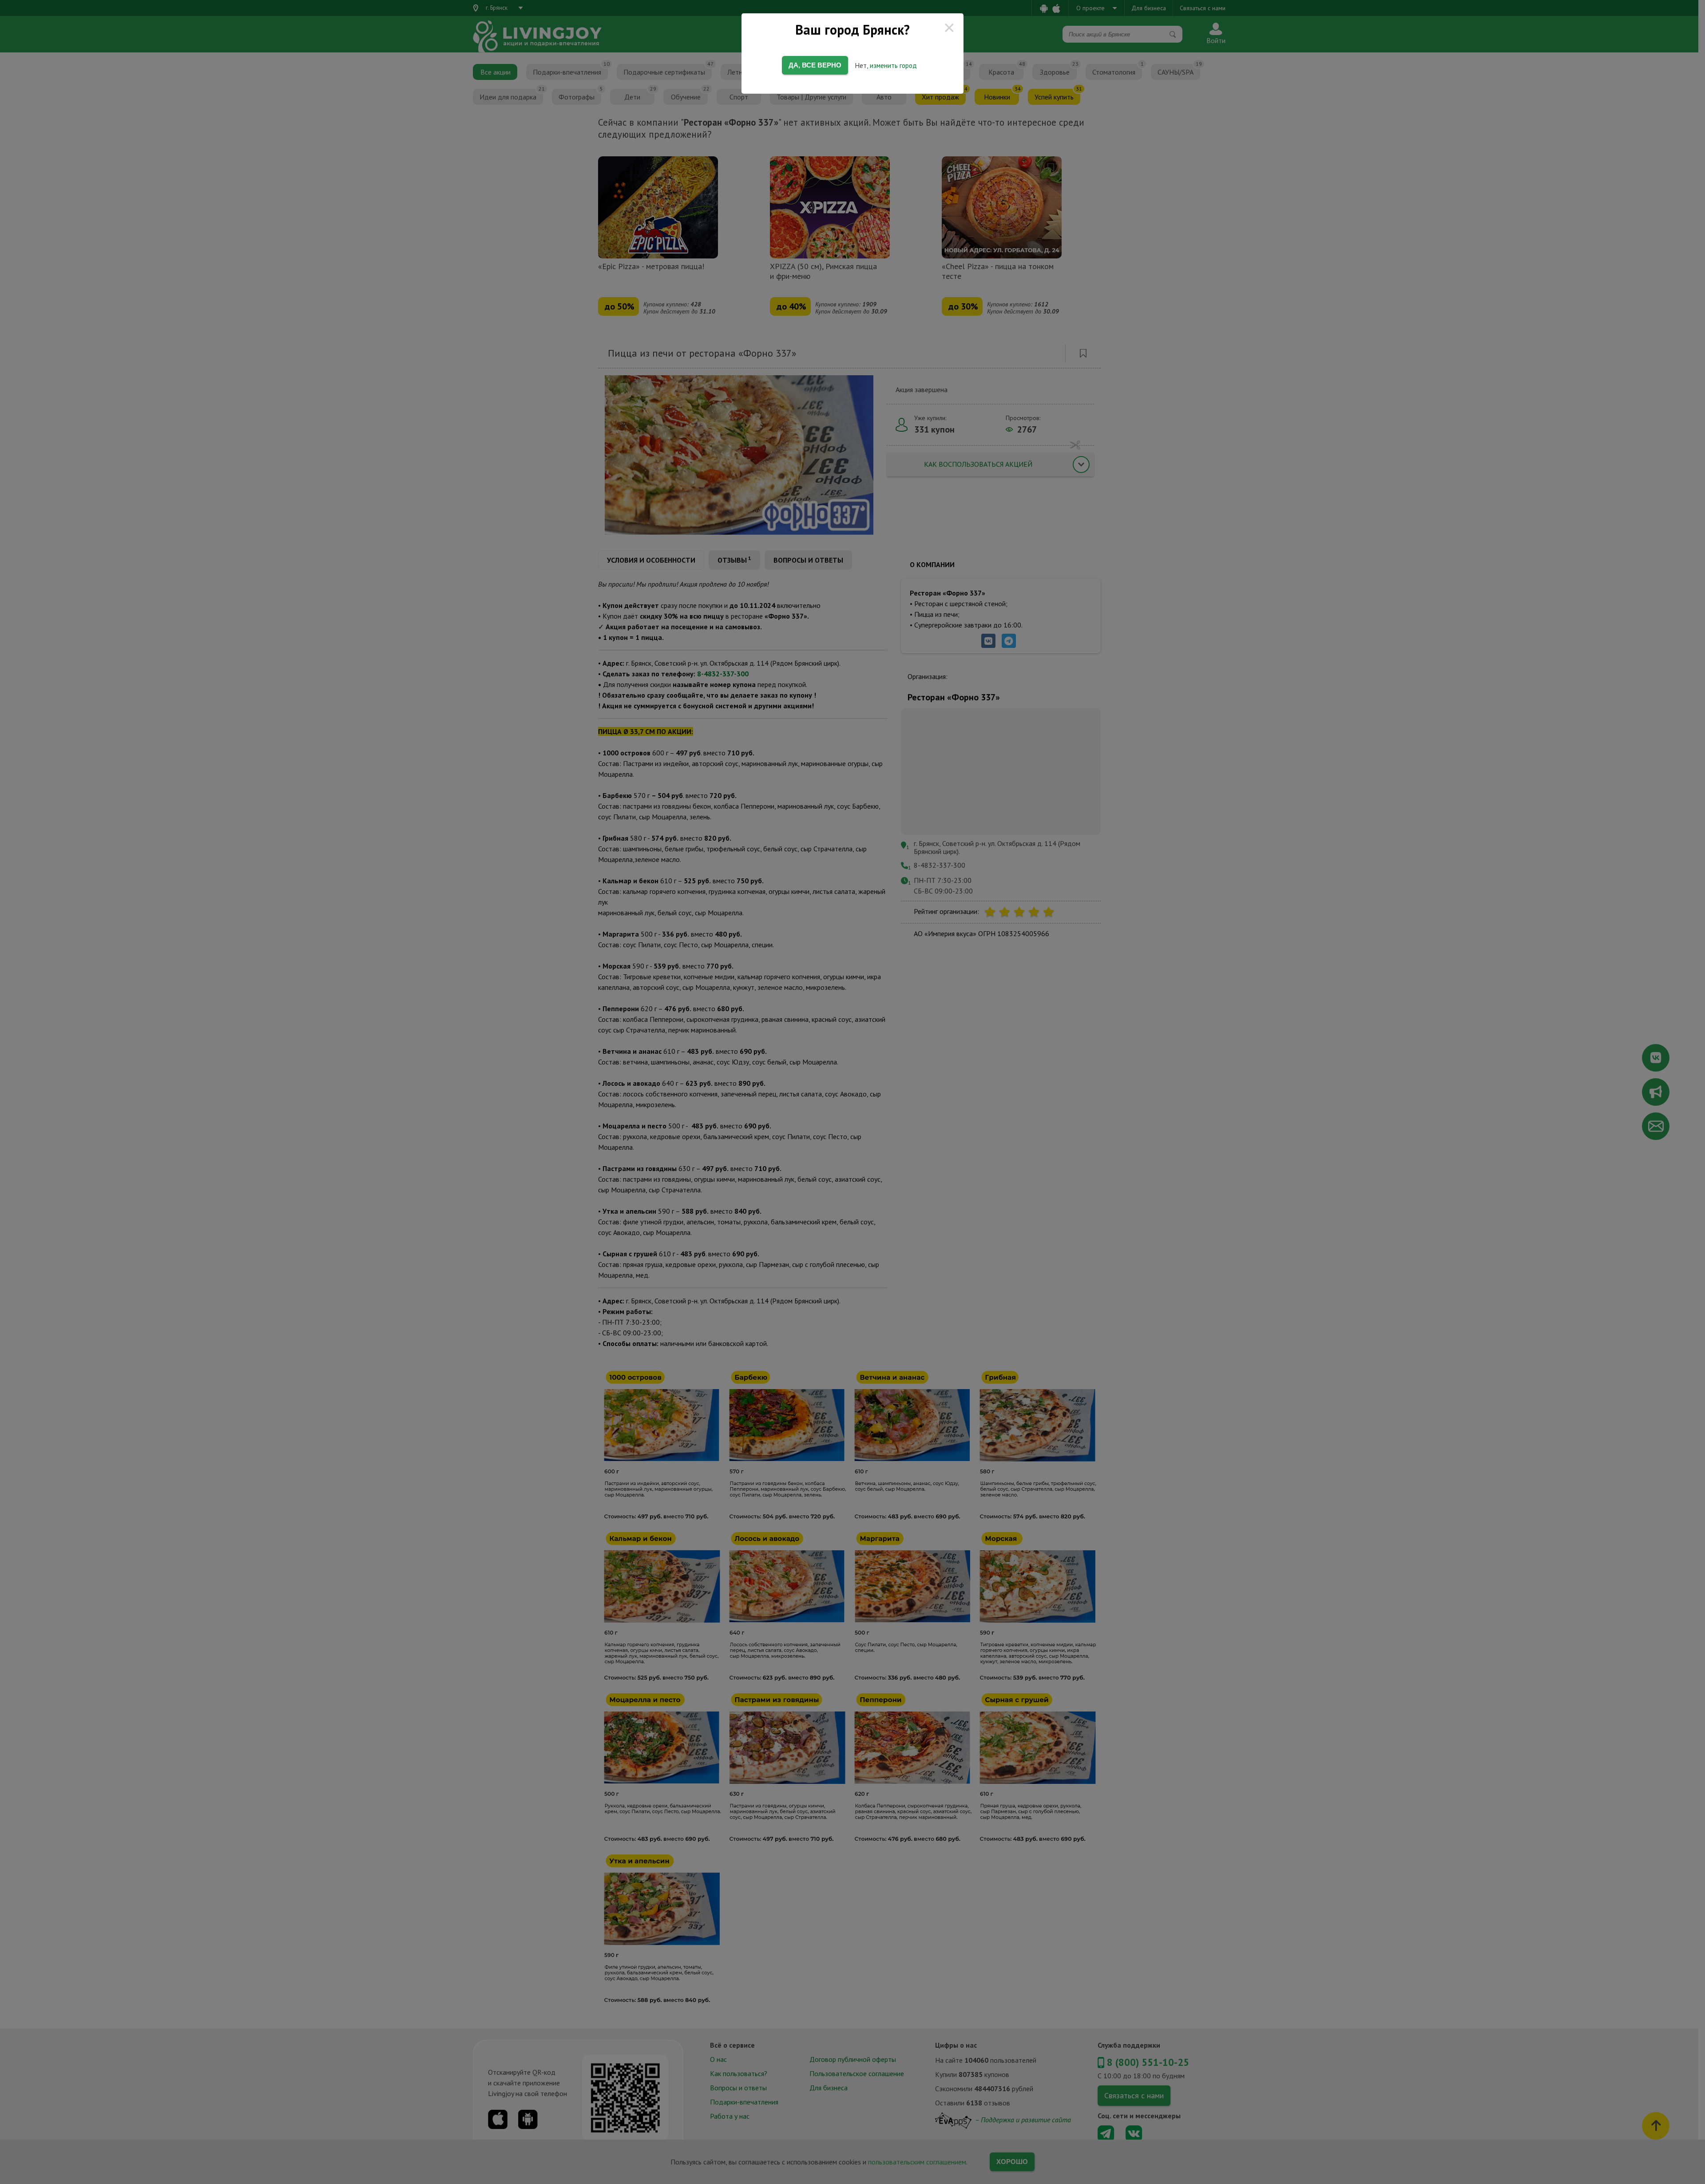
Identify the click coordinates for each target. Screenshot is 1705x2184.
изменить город (893, 66)
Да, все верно (815, 65)
